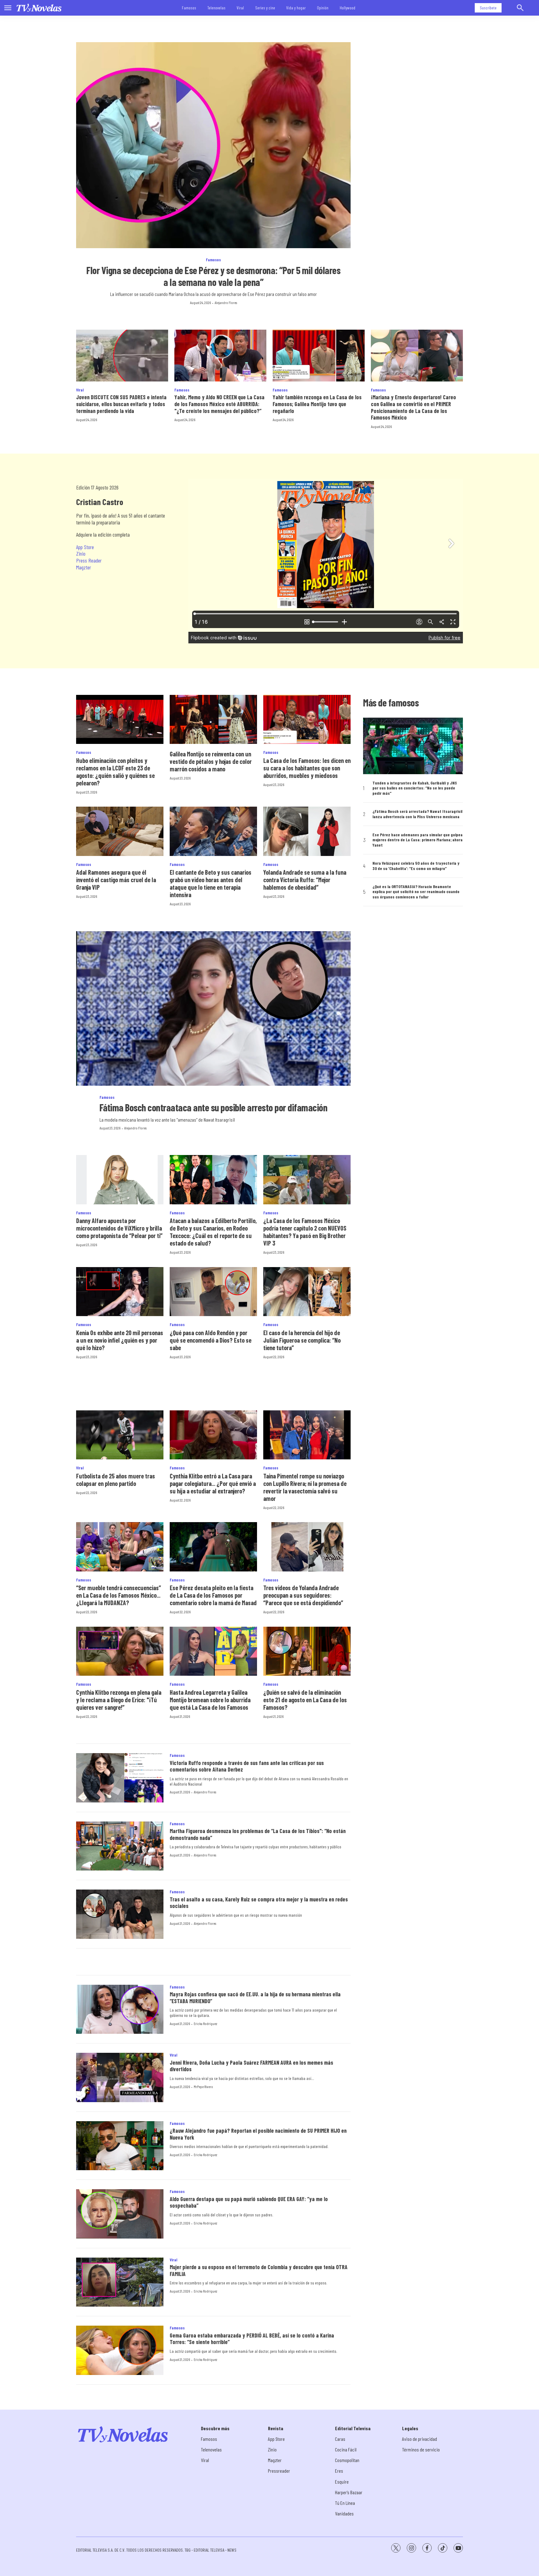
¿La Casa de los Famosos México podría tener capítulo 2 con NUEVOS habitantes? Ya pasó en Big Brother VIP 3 (305, 1232)
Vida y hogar (296, 8)
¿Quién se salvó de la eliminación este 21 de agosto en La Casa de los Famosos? (305, 1700)
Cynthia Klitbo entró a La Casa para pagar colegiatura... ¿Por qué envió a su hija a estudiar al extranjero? (213, 1483)
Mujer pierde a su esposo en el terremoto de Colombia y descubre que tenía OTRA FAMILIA (259, 2270)
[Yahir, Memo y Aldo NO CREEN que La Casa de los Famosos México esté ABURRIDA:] (220, 356)
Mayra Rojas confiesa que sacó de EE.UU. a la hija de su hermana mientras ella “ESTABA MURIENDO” (255, 1998)
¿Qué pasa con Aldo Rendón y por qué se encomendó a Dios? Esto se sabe (211, 1340)
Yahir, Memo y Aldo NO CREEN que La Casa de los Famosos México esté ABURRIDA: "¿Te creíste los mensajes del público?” (219, 404)
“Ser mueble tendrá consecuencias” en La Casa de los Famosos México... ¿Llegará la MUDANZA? (119, 1595)
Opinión (323, 8)
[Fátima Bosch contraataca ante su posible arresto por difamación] (213, 1008)
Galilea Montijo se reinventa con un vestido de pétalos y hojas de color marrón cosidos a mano (211, 761)
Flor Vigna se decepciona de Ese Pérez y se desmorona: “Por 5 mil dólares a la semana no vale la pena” (213, 276)
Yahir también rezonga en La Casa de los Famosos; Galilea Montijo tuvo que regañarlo (317, 404)
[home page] (39, 8)
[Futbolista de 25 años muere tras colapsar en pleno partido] (120, 1435)
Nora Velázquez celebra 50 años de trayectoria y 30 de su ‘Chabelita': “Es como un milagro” (416, 866)
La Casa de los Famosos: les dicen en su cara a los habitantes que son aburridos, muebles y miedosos (307, 768)
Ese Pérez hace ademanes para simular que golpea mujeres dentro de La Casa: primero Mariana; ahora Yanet (418, 840)
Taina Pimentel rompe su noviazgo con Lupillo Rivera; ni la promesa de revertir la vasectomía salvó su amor (305, 1487)
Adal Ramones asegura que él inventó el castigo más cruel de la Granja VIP (116, 880)
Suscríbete (488, 8)
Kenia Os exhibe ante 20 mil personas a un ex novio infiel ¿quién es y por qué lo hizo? (120, 1340)
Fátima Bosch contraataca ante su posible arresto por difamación (214, 1107)
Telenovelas (216, 8)
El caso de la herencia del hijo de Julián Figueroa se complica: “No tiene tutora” (302, 1340)
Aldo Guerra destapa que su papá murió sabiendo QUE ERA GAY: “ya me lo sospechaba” (249, 2202)
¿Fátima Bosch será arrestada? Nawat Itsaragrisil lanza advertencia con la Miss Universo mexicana (417, 814)
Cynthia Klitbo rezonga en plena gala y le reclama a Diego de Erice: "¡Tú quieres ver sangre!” (119, 1700)
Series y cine (265, 8)
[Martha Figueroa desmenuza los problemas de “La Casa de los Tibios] (120, 1846)
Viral (240, 8)
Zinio (81, 553)
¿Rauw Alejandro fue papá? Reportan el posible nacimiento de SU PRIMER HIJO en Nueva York (258, 2134)
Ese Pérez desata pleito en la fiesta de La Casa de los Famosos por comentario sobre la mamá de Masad (213, 1595)
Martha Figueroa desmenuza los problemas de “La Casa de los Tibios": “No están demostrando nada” (258, 1834)
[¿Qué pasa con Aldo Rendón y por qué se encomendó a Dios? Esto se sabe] (213, 1292)
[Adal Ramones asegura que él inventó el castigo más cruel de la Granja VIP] (120, 831)
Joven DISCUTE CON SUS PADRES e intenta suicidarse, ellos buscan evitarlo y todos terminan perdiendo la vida (121, 404)
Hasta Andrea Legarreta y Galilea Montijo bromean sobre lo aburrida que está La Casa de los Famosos (210, 1700)
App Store (85, 547)
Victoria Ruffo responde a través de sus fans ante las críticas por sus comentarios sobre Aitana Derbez (247, 1766)
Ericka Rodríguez (205, 2023)
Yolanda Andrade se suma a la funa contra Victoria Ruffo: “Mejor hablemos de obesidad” (305, 880)
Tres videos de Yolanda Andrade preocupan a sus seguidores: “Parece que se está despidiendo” (303, 1595)
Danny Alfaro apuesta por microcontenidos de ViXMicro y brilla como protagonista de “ (119, 1228)
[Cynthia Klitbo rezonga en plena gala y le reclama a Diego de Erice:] (120, 1651)
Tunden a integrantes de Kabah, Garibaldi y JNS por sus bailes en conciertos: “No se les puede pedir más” (415, 788)
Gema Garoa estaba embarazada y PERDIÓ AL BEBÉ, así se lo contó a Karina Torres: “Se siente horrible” (252, 2339)
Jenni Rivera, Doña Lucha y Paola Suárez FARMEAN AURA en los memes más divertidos (251, 2066)
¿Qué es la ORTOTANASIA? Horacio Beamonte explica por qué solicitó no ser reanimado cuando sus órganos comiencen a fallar (416, 892)
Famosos (189, 8)
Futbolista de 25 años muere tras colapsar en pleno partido (116, 1480)
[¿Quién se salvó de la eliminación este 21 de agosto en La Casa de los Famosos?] (307, 1651)
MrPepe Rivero (203, 2087)
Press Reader (89, 560)
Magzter (84, 567)
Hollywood (347, 8)
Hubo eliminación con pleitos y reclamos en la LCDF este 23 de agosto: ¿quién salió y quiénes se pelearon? (115, 772)
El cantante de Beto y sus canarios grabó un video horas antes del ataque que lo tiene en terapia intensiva (211, 883)
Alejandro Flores (226, 302)
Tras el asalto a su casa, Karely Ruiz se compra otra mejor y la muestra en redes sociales (259, 1903)
